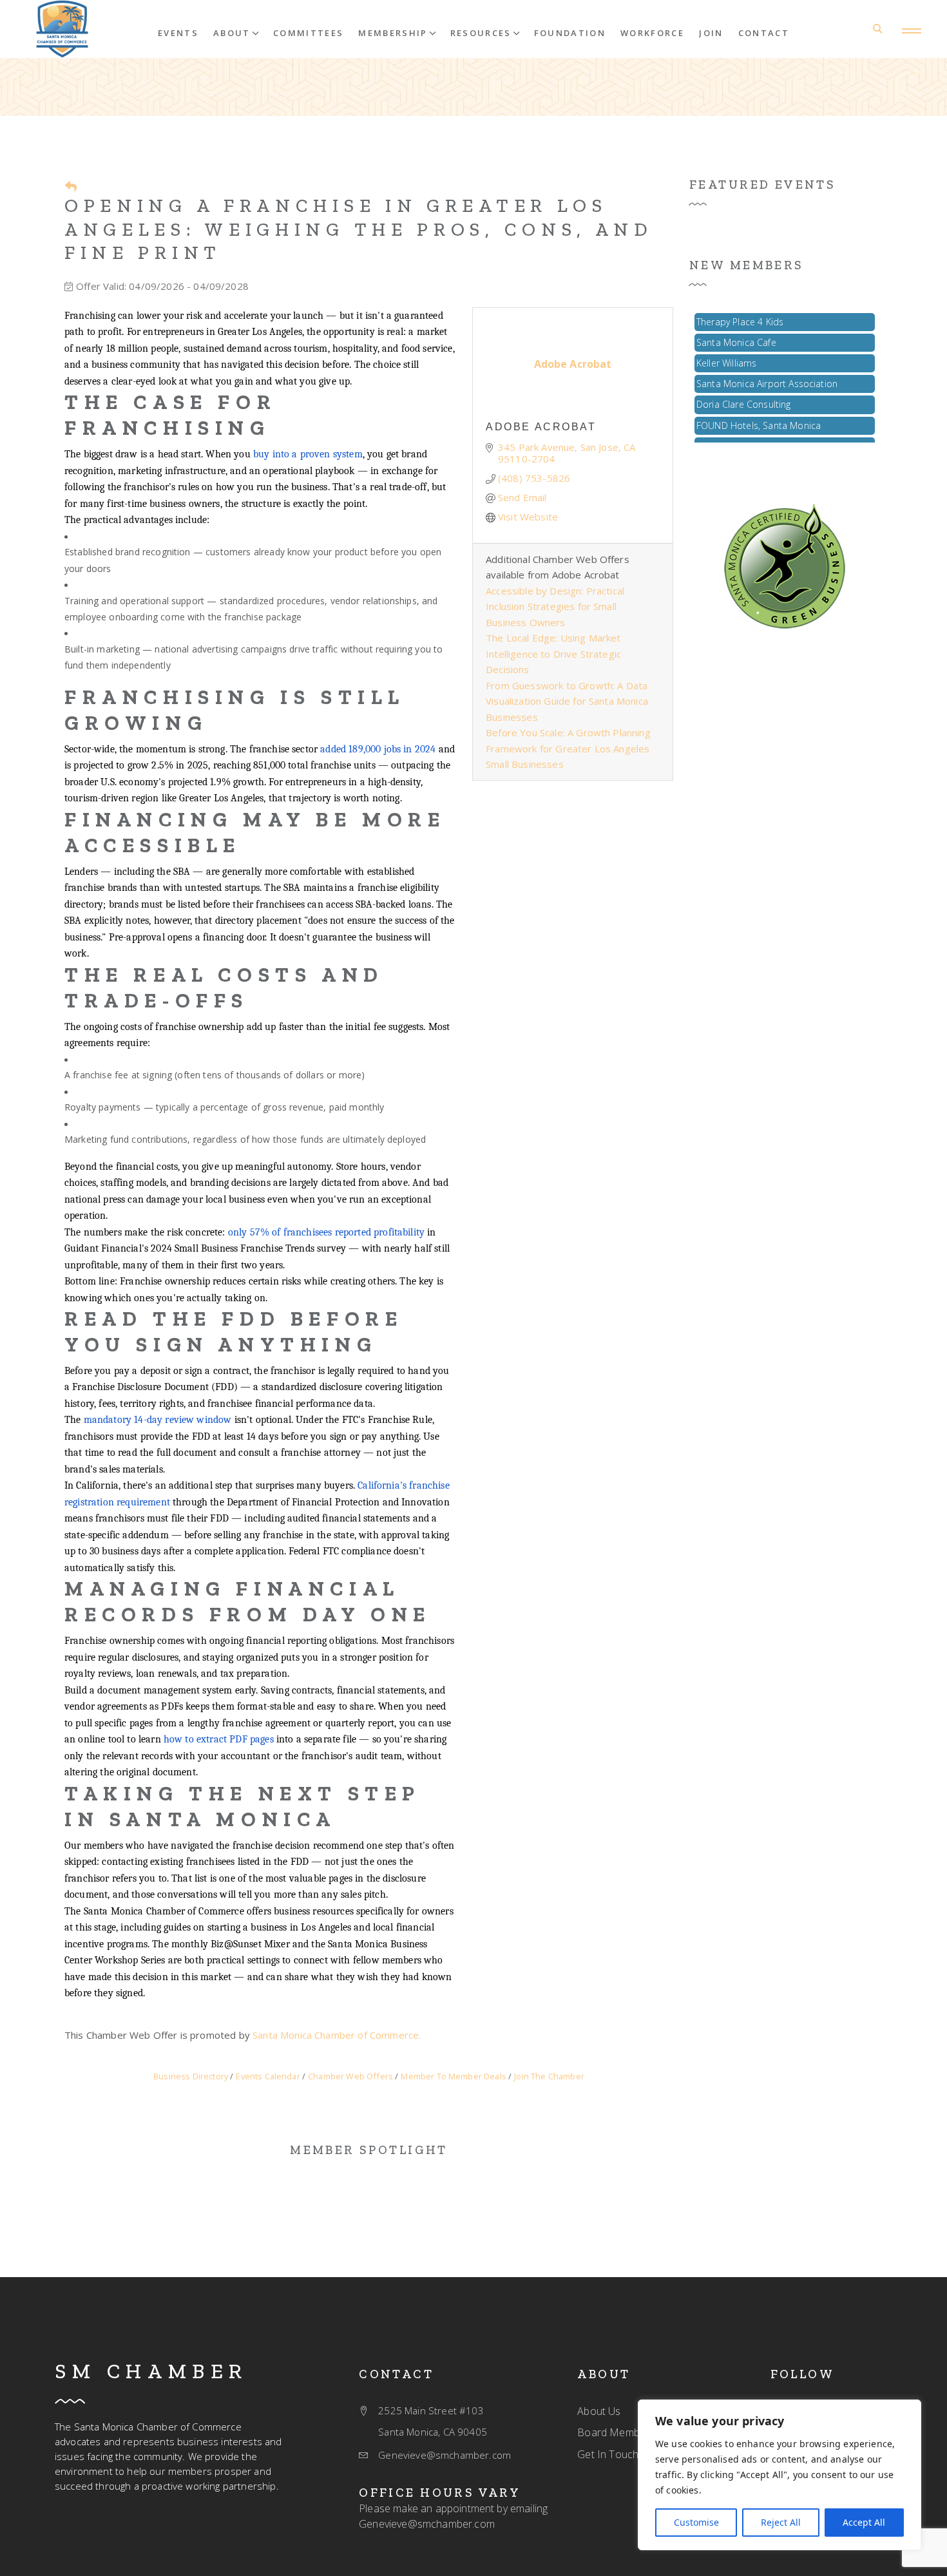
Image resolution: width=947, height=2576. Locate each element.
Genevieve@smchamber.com (427, 2524)
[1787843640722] (62, 29)
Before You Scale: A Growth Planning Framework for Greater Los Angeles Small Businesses (568, 748)
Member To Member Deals (454, 2076)
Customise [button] (696, 2522)
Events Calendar (268, 2076)
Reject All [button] (781, 2522)
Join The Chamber (549, 2076)
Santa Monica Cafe (736, 329)
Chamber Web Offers (350, 2076)
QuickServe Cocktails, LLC (750, 433)
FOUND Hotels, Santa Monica (759, 412)
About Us (599, 2411)
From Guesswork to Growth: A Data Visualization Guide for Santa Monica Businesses (567, 701)
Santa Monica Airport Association (767, 370)
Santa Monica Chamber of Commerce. (337, 2035)
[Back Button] (71, 186)
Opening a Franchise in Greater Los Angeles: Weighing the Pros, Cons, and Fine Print (359, 229)
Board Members (616, 2432)
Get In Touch (608, 2454)
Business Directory (191, 2076)
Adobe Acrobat (541, 427)
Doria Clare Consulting (744, 391)
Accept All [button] (864, 2522)
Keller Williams (726, 349)
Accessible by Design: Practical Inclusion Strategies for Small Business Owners (555, 606)
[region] (780, 2475)
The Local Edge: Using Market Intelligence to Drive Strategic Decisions (553, 654)
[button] (236, 32)
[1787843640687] (785, 565)
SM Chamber (151, 2371)
